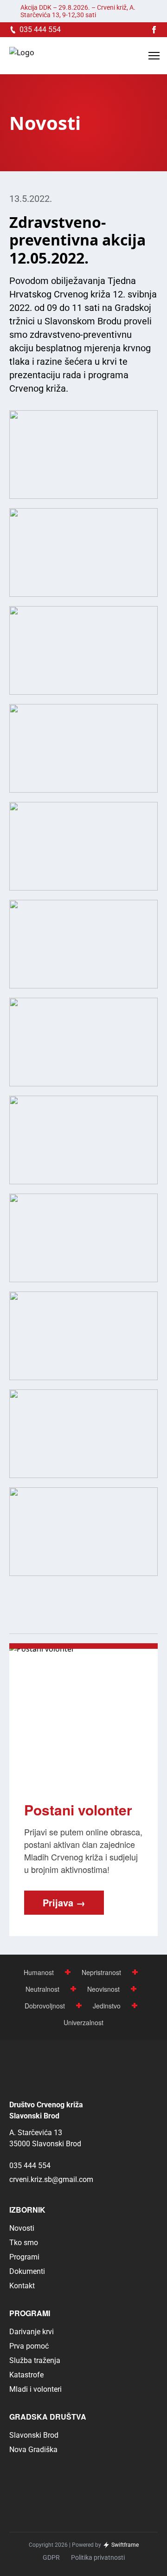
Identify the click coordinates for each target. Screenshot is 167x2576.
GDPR (51, 2557)
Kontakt (22, 2286)
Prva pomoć (29, 2346)
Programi (24, 2257)
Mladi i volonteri (35, 2389)
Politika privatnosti (98, 2557)
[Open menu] (154, 56)
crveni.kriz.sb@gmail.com (51, 2179)
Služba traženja (35, 2360)
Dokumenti (27, 2271)
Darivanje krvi (32, 2332)
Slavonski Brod (34, 2435)
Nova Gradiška (33, 2450)
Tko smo (24, 2243)
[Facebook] (154, 30)
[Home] (22, 56)
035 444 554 (30, 2166)
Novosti (22, 2228)
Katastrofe (26, 2375)
